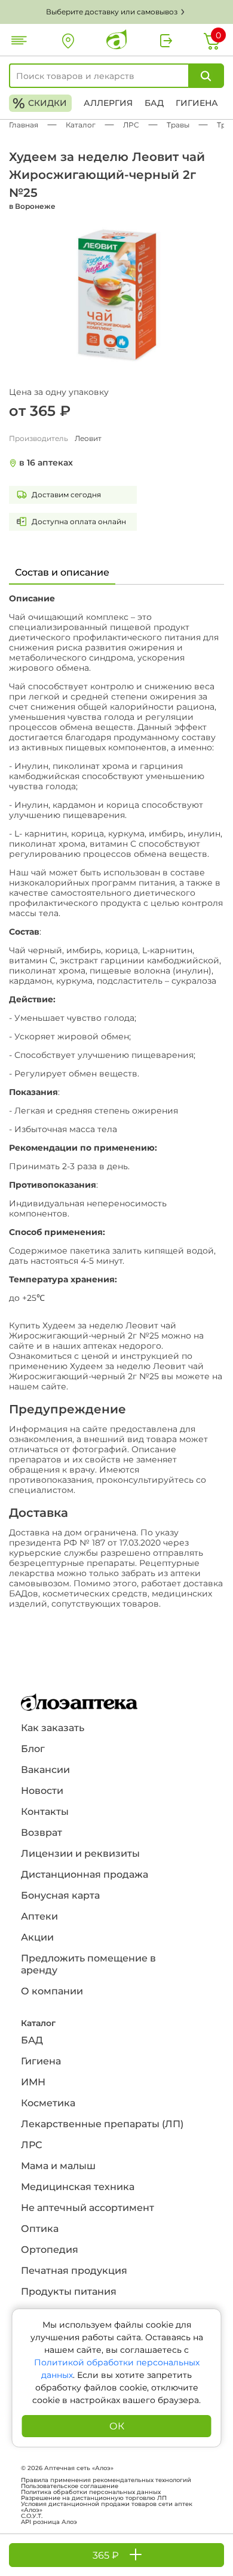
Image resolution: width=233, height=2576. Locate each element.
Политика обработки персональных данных (91, 2492)
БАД (154, 103)
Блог (33, 1749)
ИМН (33, 2082)
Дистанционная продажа (85, 1874)
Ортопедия (50, 2250)
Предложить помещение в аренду (88, 1964)
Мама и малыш (58, 2166)
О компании (52, 1991)
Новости (42, 1791)
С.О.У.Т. (32, 2516)
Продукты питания (69, 2291)
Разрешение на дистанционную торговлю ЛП (94, 2498)
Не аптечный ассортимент (88, 2208)
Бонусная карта (60, 1895)
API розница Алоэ (49, 2522)
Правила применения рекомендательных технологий (106, 2480)
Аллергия (108, 103)
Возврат (42, 1833)
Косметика (48, 2103)
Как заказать (53, 1728)
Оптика (40, 2229)
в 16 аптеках (46, 463)
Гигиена (197, 103)
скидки (40, 103)
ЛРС (31, 2145)
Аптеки (39, 1916)
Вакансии (45, 1770)
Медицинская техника (78, 2187)
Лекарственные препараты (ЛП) (102, 2124)
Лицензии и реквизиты (80, 1853)
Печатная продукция (74, 2271)
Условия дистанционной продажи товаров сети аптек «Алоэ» (107, 2507)
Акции (37, 1937)
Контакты (45, 1812)
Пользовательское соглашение (70, 2486)
